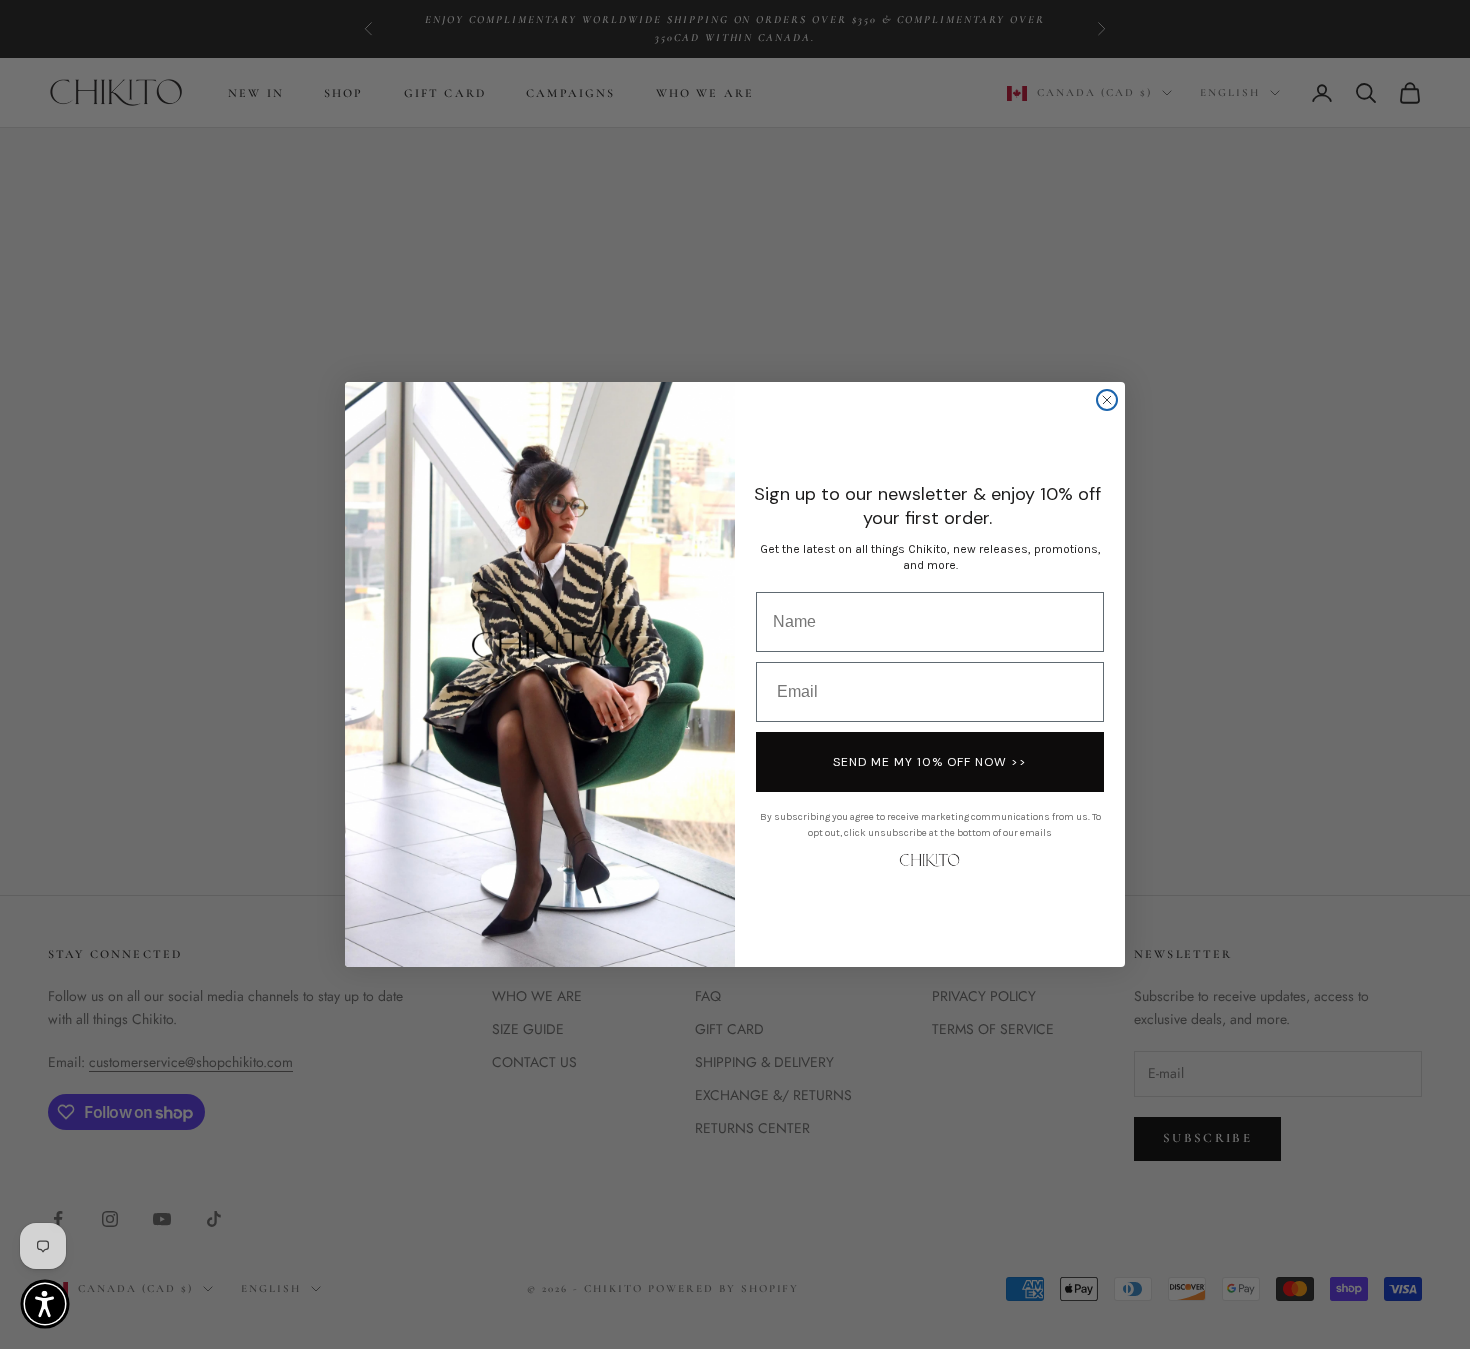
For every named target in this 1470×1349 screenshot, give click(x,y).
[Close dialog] (1107, 400)
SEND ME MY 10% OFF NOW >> (930, 762)
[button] (45, 1304)
